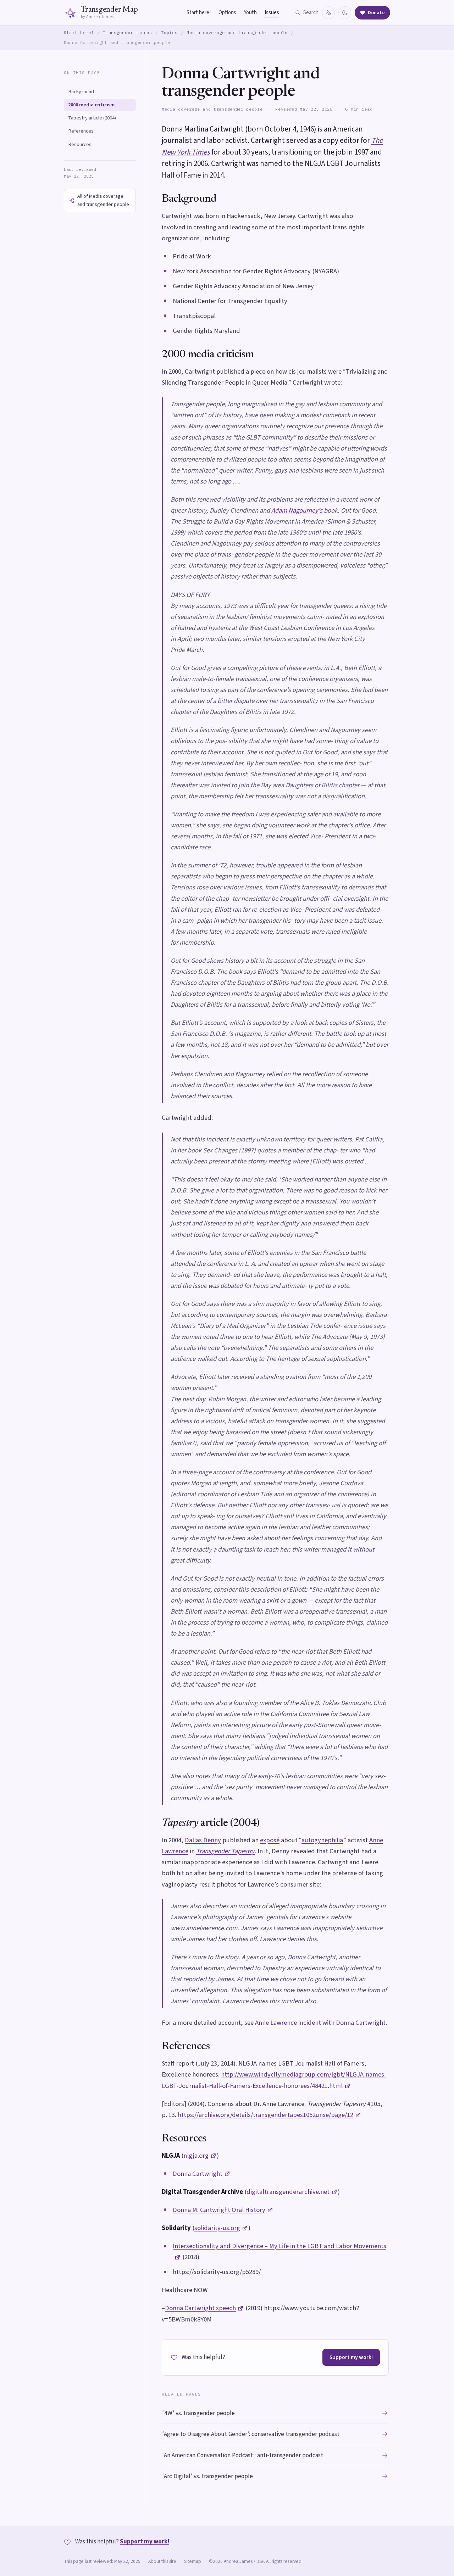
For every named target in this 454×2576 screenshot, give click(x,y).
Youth (250, 13)
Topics (169, 32)
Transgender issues (127, 32)
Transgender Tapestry (225, 1851)
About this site (162, 2561)
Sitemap (193, 2561)
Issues (272, 13)
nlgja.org (196, 2156)
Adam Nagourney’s (297, 510)
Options (227, 13)
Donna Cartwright (198, 2174)
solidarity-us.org (217, 2228)
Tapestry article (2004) (92, 118)
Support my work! (351, 2357)
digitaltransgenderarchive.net (288, 2192)
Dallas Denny (203, 1840)
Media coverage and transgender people (237, 32)
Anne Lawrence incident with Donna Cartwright (320, 2023)
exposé (270, 1840)
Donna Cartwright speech (200, 2308)
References (81, 131)
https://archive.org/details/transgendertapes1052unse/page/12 (265, 2115)
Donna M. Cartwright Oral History (219, 2210)
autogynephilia (322, 1840)
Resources (80, 144)
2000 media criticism (91, 105)
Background (81, 92)
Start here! (199, 13)
